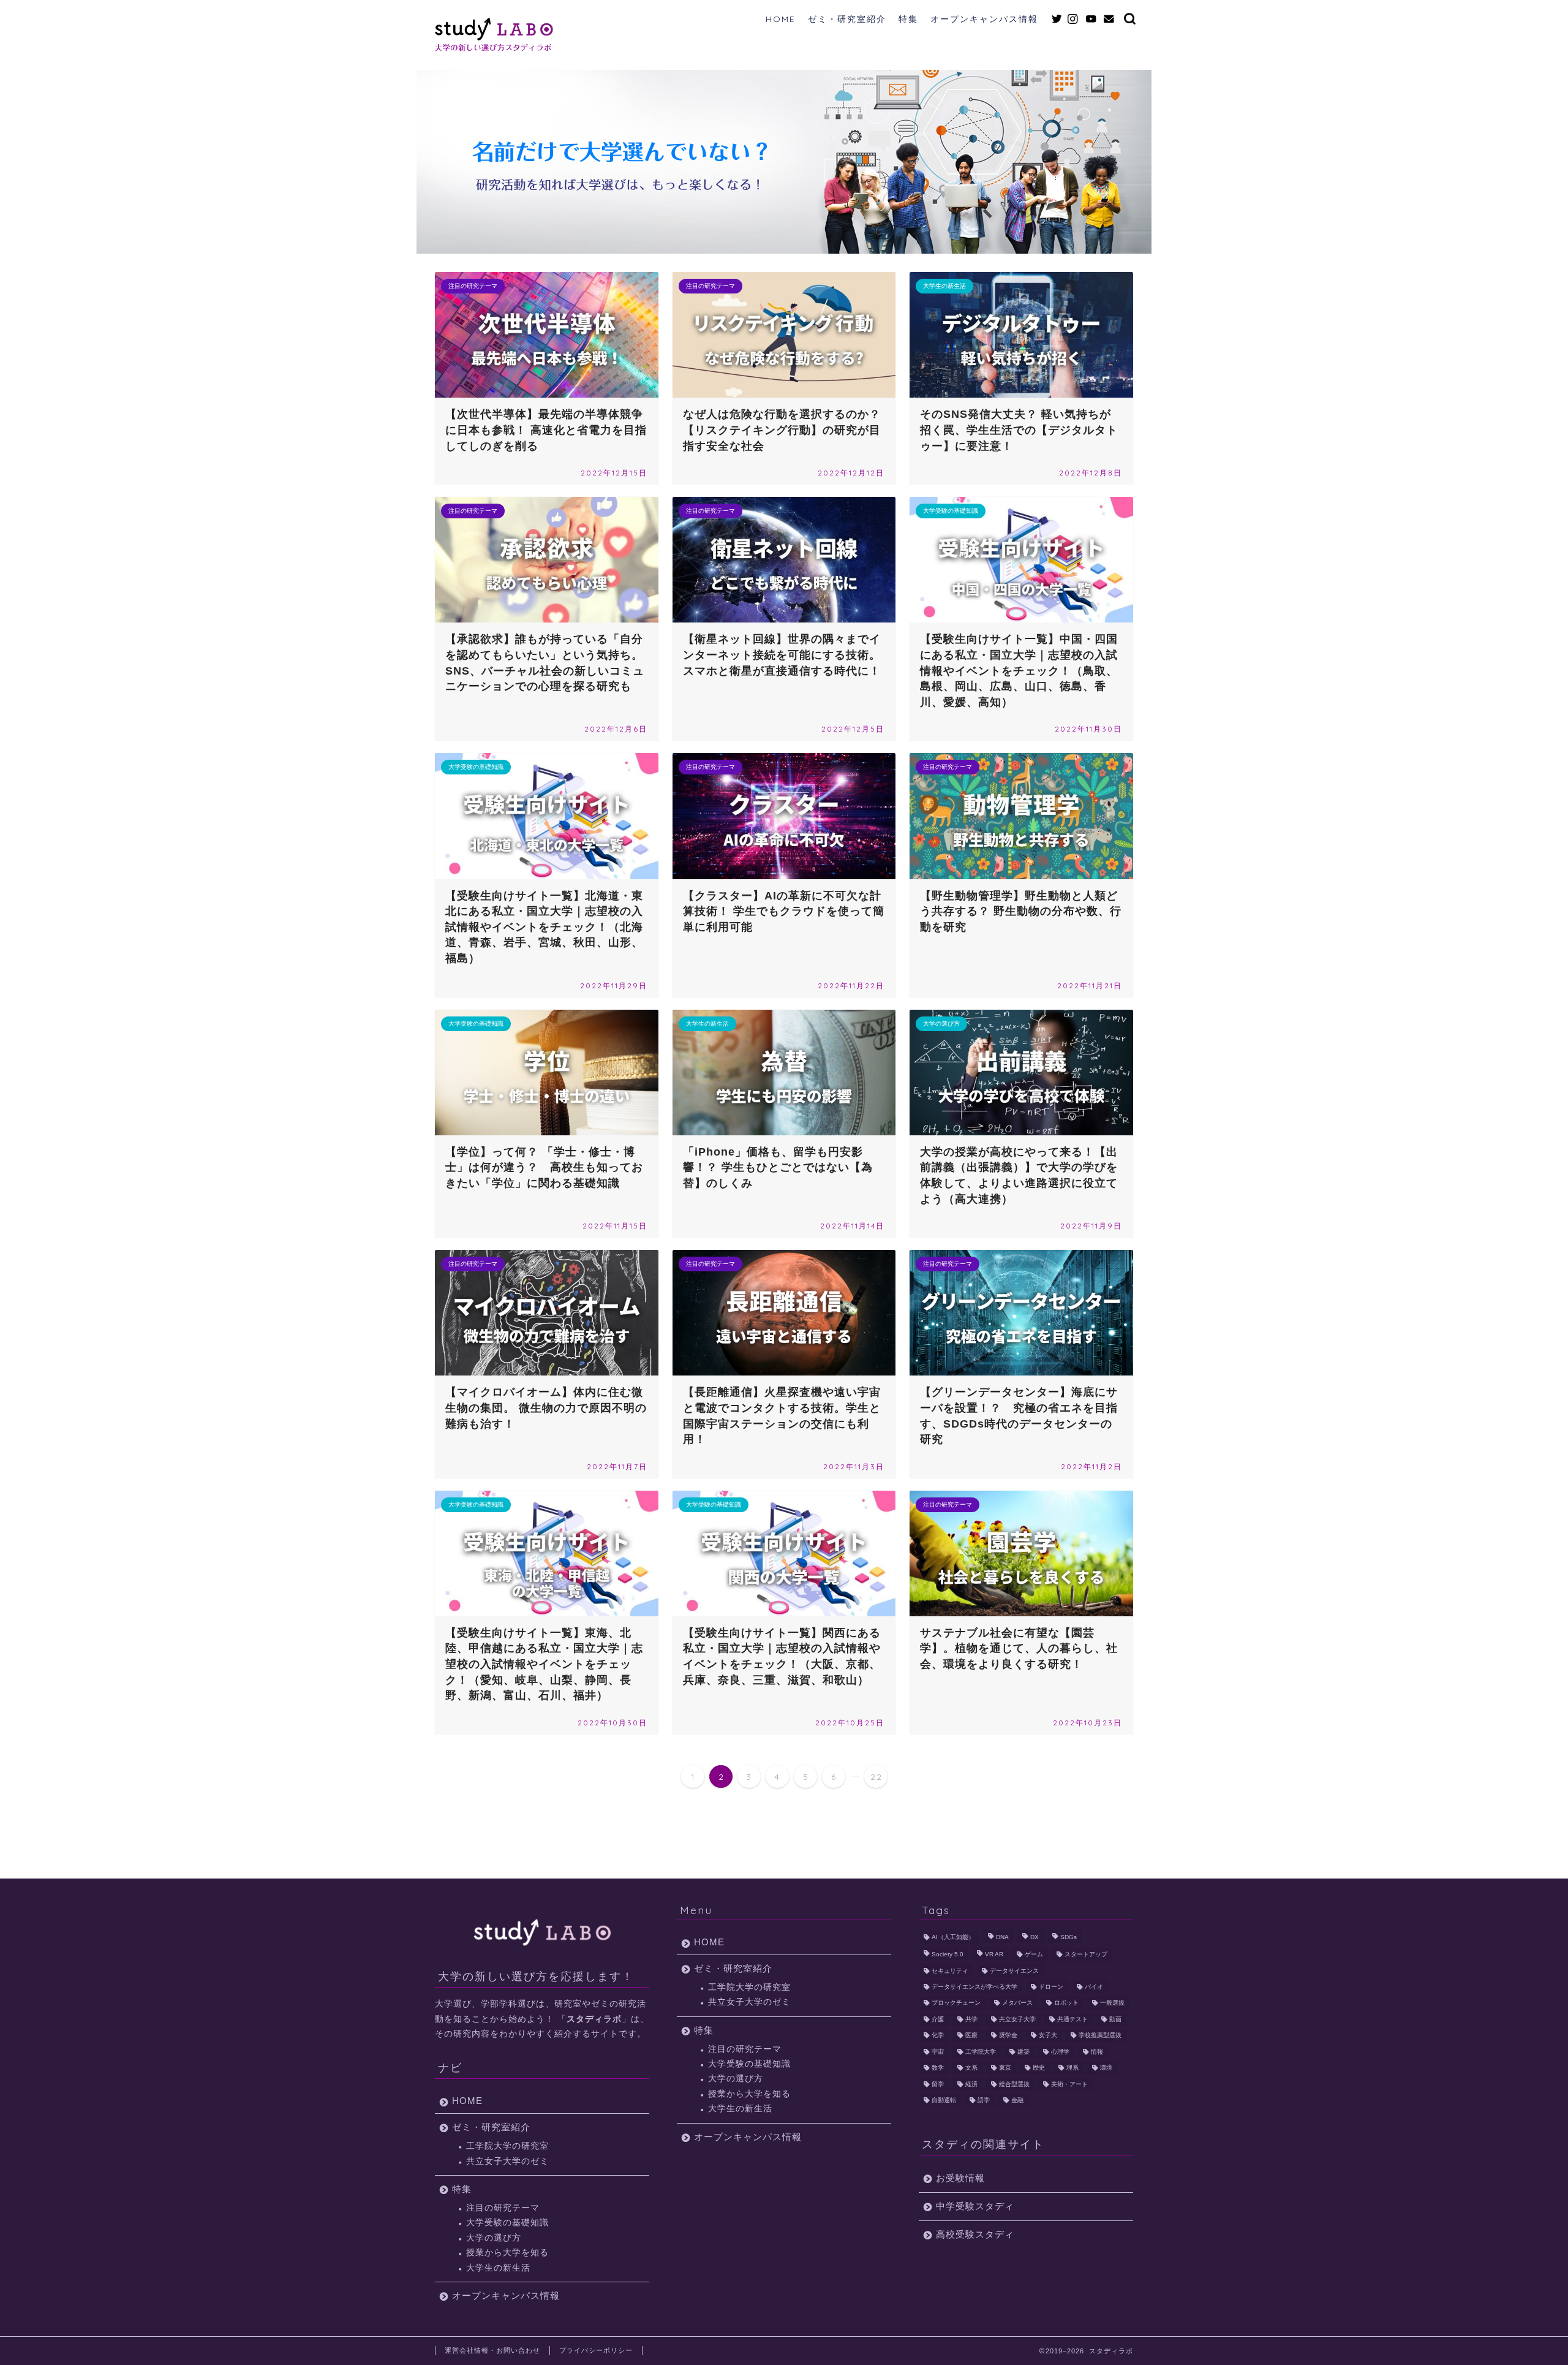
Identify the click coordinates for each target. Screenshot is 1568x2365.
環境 (1106, 2068)
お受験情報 (960, 2178)
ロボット (1066, 2003)
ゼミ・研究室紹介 (847, 19)
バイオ (1094, 1987)
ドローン (1051, 1987)
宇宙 (938, 2052)
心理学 (1060, 2052)
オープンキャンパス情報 (984, 19)
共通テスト (1072, 2019)
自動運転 (944, 2100)
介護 (938, 2019)
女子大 (1048, 2036)
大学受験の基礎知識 (507, 2223)
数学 (938, 2068)
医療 (971, 2036)
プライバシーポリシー (596, 2350)
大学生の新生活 (498, 2268)
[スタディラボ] (494, 49)
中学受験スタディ (975, 2206)
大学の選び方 (494, 2238)
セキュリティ (950, 1971)
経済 (971, 2084)
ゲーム (1034, 1955)
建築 (1023, 2052)
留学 (938, 2084)
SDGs (1069, 1937)
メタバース (1017, 2003)
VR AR (994, 1955)
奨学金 (1008, 2036)
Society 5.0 (948, 1955)
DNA (1002, 1937)
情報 (1097, 2052)
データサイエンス (1014, 1971)
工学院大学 (981, 2052)
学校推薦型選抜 (1100, 2036)
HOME (781, 19)
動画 (1115, 2019)
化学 (938, 2036)
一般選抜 (1112, 2003)
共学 (971, 2019)
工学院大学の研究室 (507, 2146)
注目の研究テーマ (503, 2208)
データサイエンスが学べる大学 (974, 1987)
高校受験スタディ (975, 2234)
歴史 (1039, 2068)
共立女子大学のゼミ (507, 2161)
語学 (984, 2100)
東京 (1005, 2068)
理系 (1072, 2068)
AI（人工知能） (953, 1937)
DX (1035, 1937)
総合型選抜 (1014, 2084)
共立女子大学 (1017, 2019)
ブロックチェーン (956, 2003)
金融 (1017, 2100)
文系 (971, 2068)
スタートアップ (1086, 1955)
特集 (908, 19)
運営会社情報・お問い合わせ (492, 2350)
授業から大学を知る (507, 2253)
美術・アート (1069, 2084)
